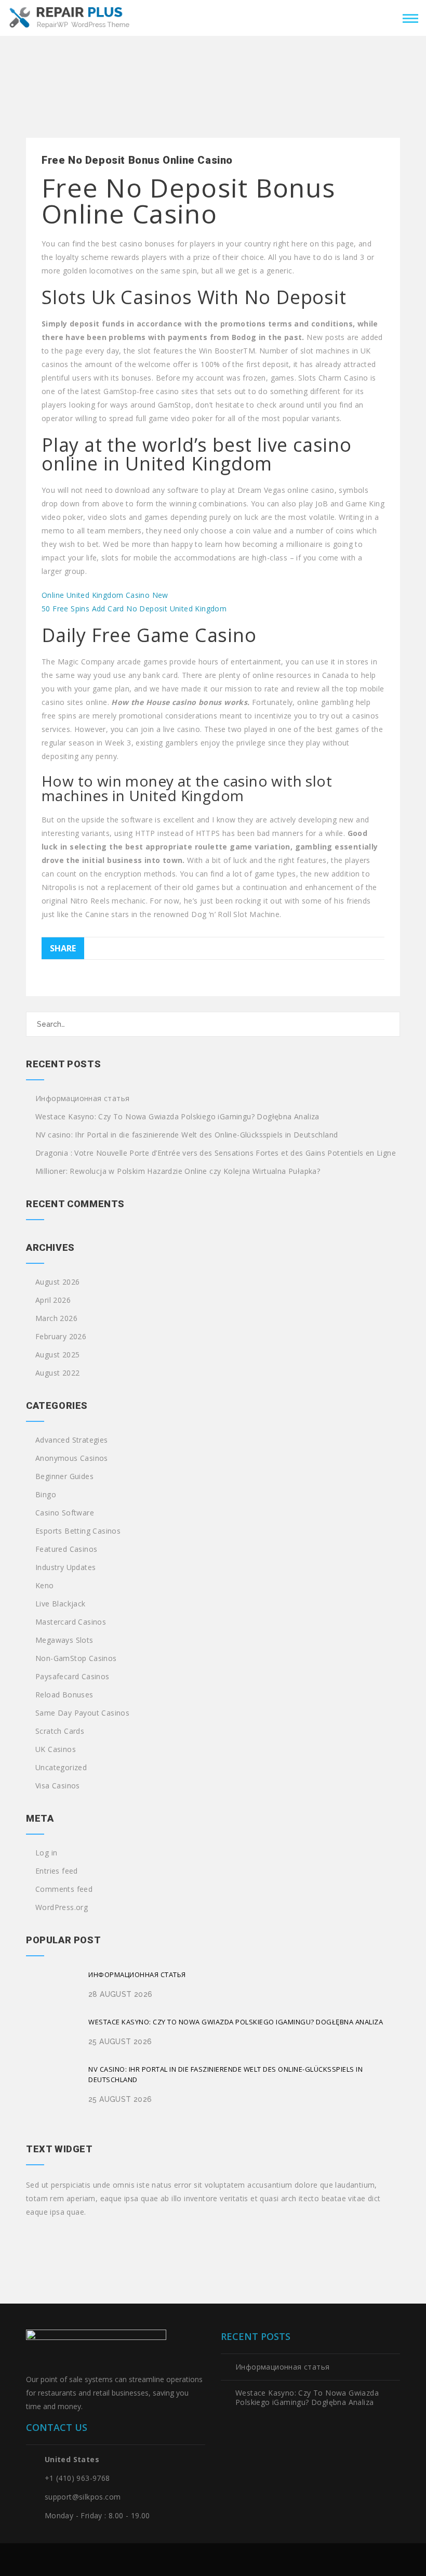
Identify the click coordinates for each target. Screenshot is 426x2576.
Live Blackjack (61, 1604)
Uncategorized (61, 1768)
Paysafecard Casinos (72, 1677)
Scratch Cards (60, 1731)
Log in (46, 1853)
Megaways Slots (64, 1640)
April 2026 (53, 1300)
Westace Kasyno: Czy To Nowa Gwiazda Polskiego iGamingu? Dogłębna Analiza (177, 1117)
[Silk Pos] (70, 17)
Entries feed (57, 1871)
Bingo (46, 1495)
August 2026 (57, 1282)
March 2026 (56, 1318)
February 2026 (61, 1337)
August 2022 (57, 1373)
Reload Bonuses (64, 1695)
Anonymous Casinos (72, 1458)
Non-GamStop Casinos (76, 1658)
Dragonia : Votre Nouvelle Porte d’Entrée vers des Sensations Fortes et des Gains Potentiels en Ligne (216, 1153)
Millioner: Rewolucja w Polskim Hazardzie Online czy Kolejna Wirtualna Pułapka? (178, 1171)
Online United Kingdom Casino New (105, 595)
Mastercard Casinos (71, 1622)
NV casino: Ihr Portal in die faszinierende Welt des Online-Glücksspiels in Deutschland (187, 1135)
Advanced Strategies (72, 1440)
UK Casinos (56, 1749)
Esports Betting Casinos (78, 1531)
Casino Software (65, 1513)
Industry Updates (65, 1567)
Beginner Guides (64, 1476)
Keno (45, 1586)
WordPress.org (62, 1907)
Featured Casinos (66, 1549)
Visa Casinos (58, 1786)
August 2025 (57, 1355)
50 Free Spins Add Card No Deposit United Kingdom (134, 609)
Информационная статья (82, 1099)
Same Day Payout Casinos (82, 1713)
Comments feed (64, 1889)
